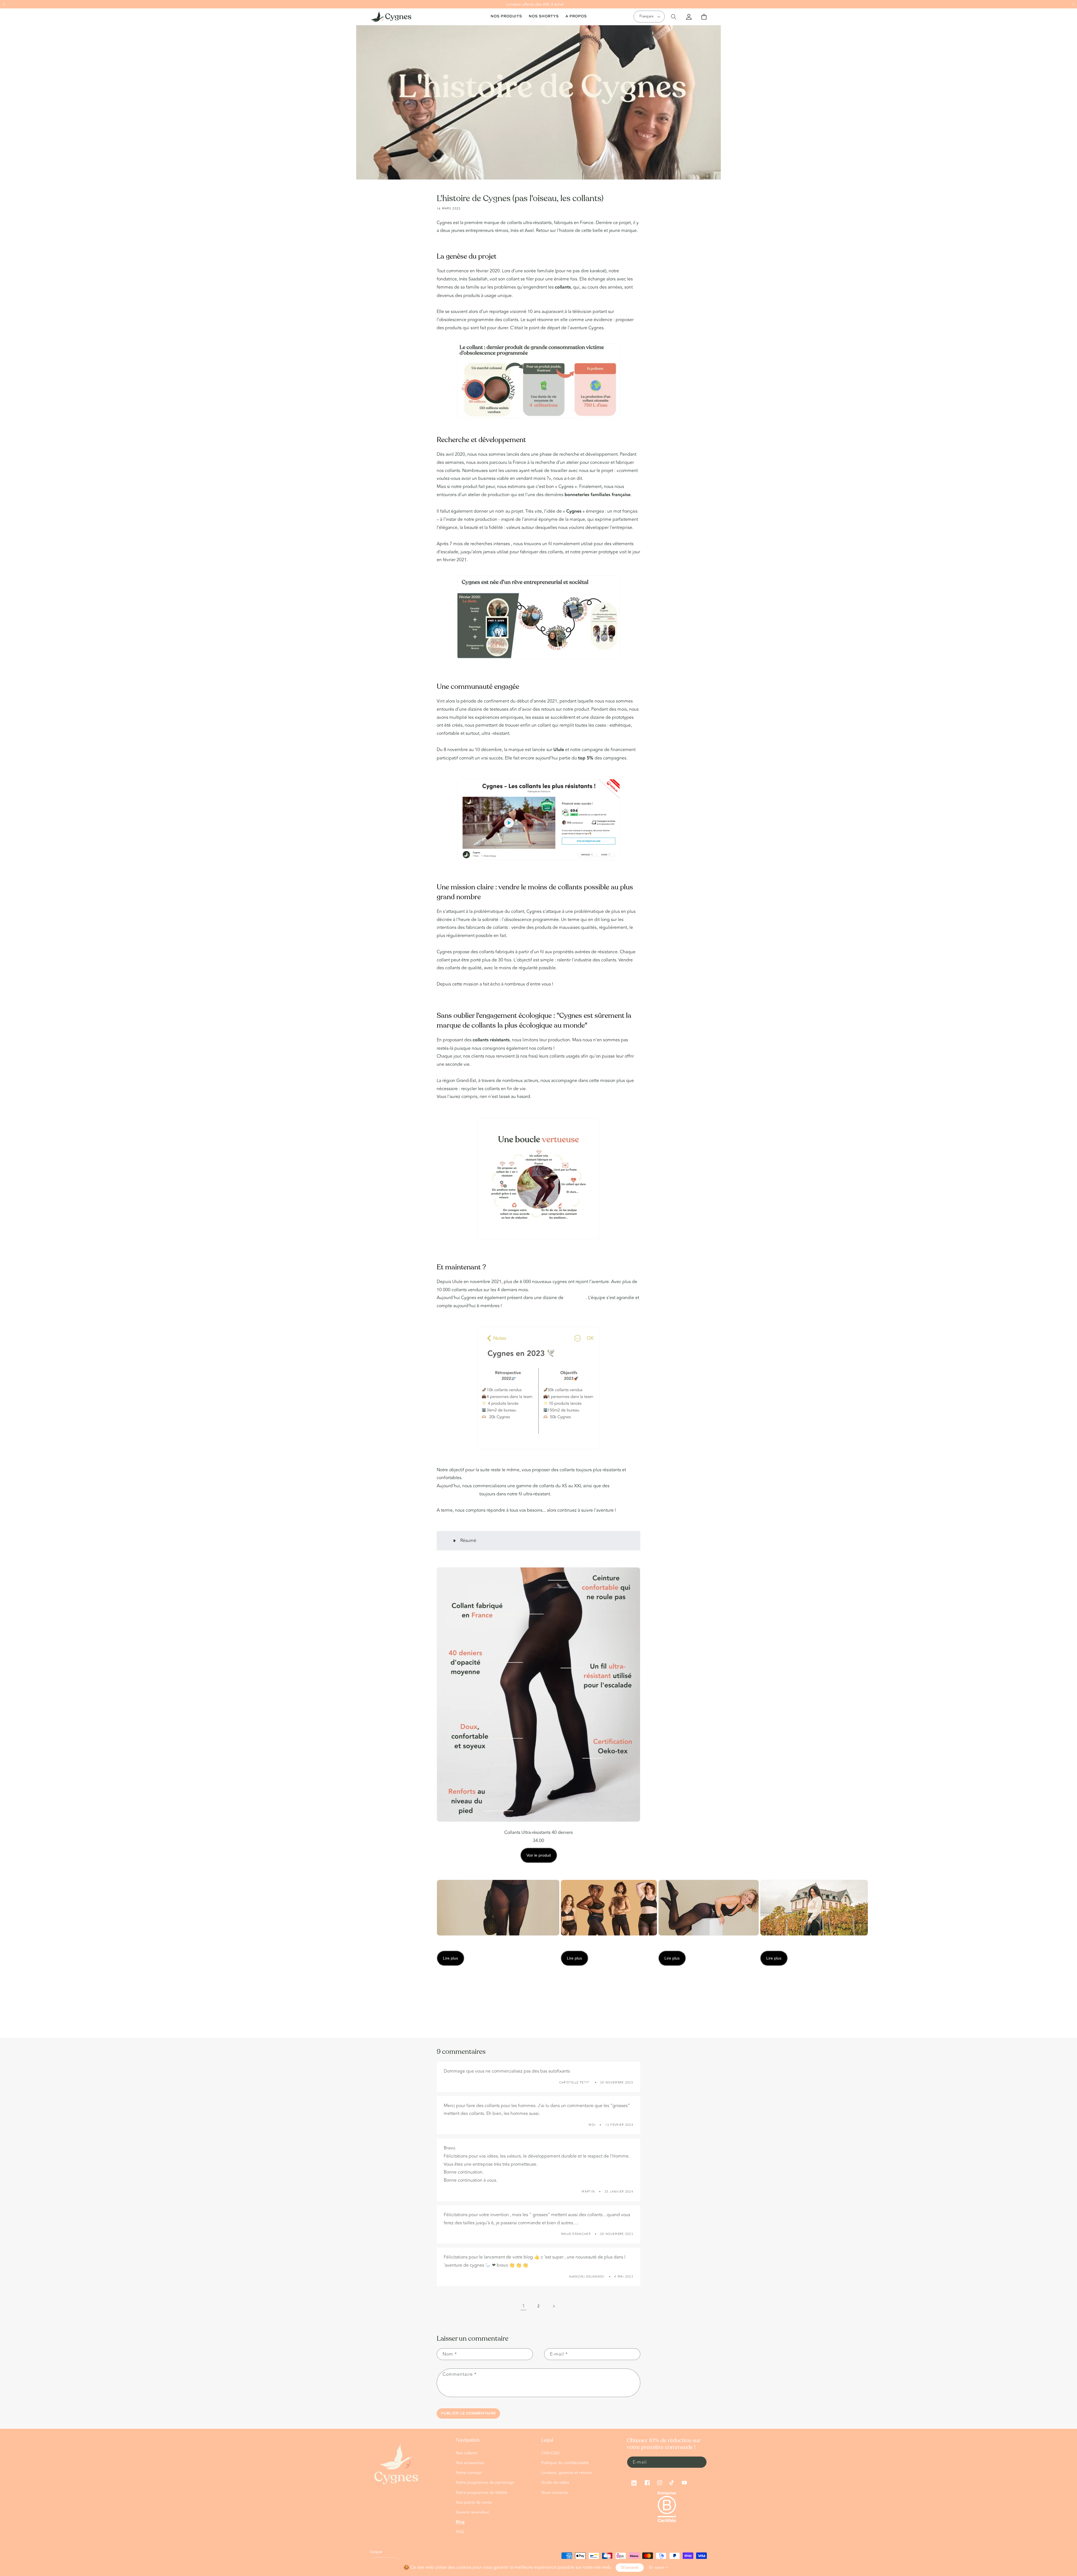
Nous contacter (555, 2493)
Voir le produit (539, 1855)
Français (646, 16)
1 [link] (523, 2306)
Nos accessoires (470, 2463)
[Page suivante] (554, 2306)
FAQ (460, 2532)
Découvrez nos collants (534, 733)
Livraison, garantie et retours (567, 2473)
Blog (460, 2522)
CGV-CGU (550, 2453)
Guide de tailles (555, 2482)
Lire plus (450, 1958)
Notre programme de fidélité (482, 2493)
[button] (4, 4)
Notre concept (469, 2473)
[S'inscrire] (700, 2462)
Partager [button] (451, 1994)
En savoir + (659, 2567)
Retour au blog (542, 2016)
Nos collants (466, 2453)
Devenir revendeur (472, 2512)
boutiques (575, 1298)
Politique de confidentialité (565, 2463)
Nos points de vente (474, 2502)
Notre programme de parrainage (485, 2482)
